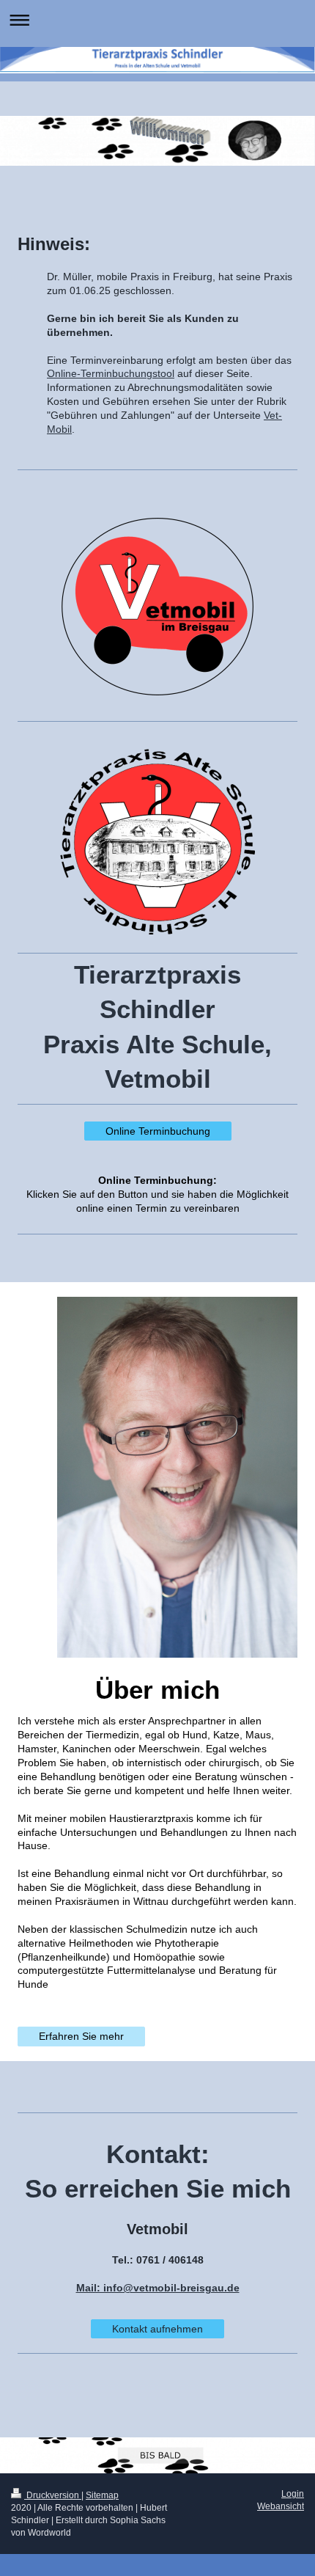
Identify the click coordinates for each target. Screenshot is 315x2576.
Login (293, 2494)
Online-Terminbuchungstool (111, 373)
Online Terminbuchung (158, 1131)
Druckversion (53, 2495)
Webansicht (281, 2506)
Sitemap (102, 2495)
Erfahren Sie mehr (81, 2036)
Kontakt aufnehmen (157, 2329)
